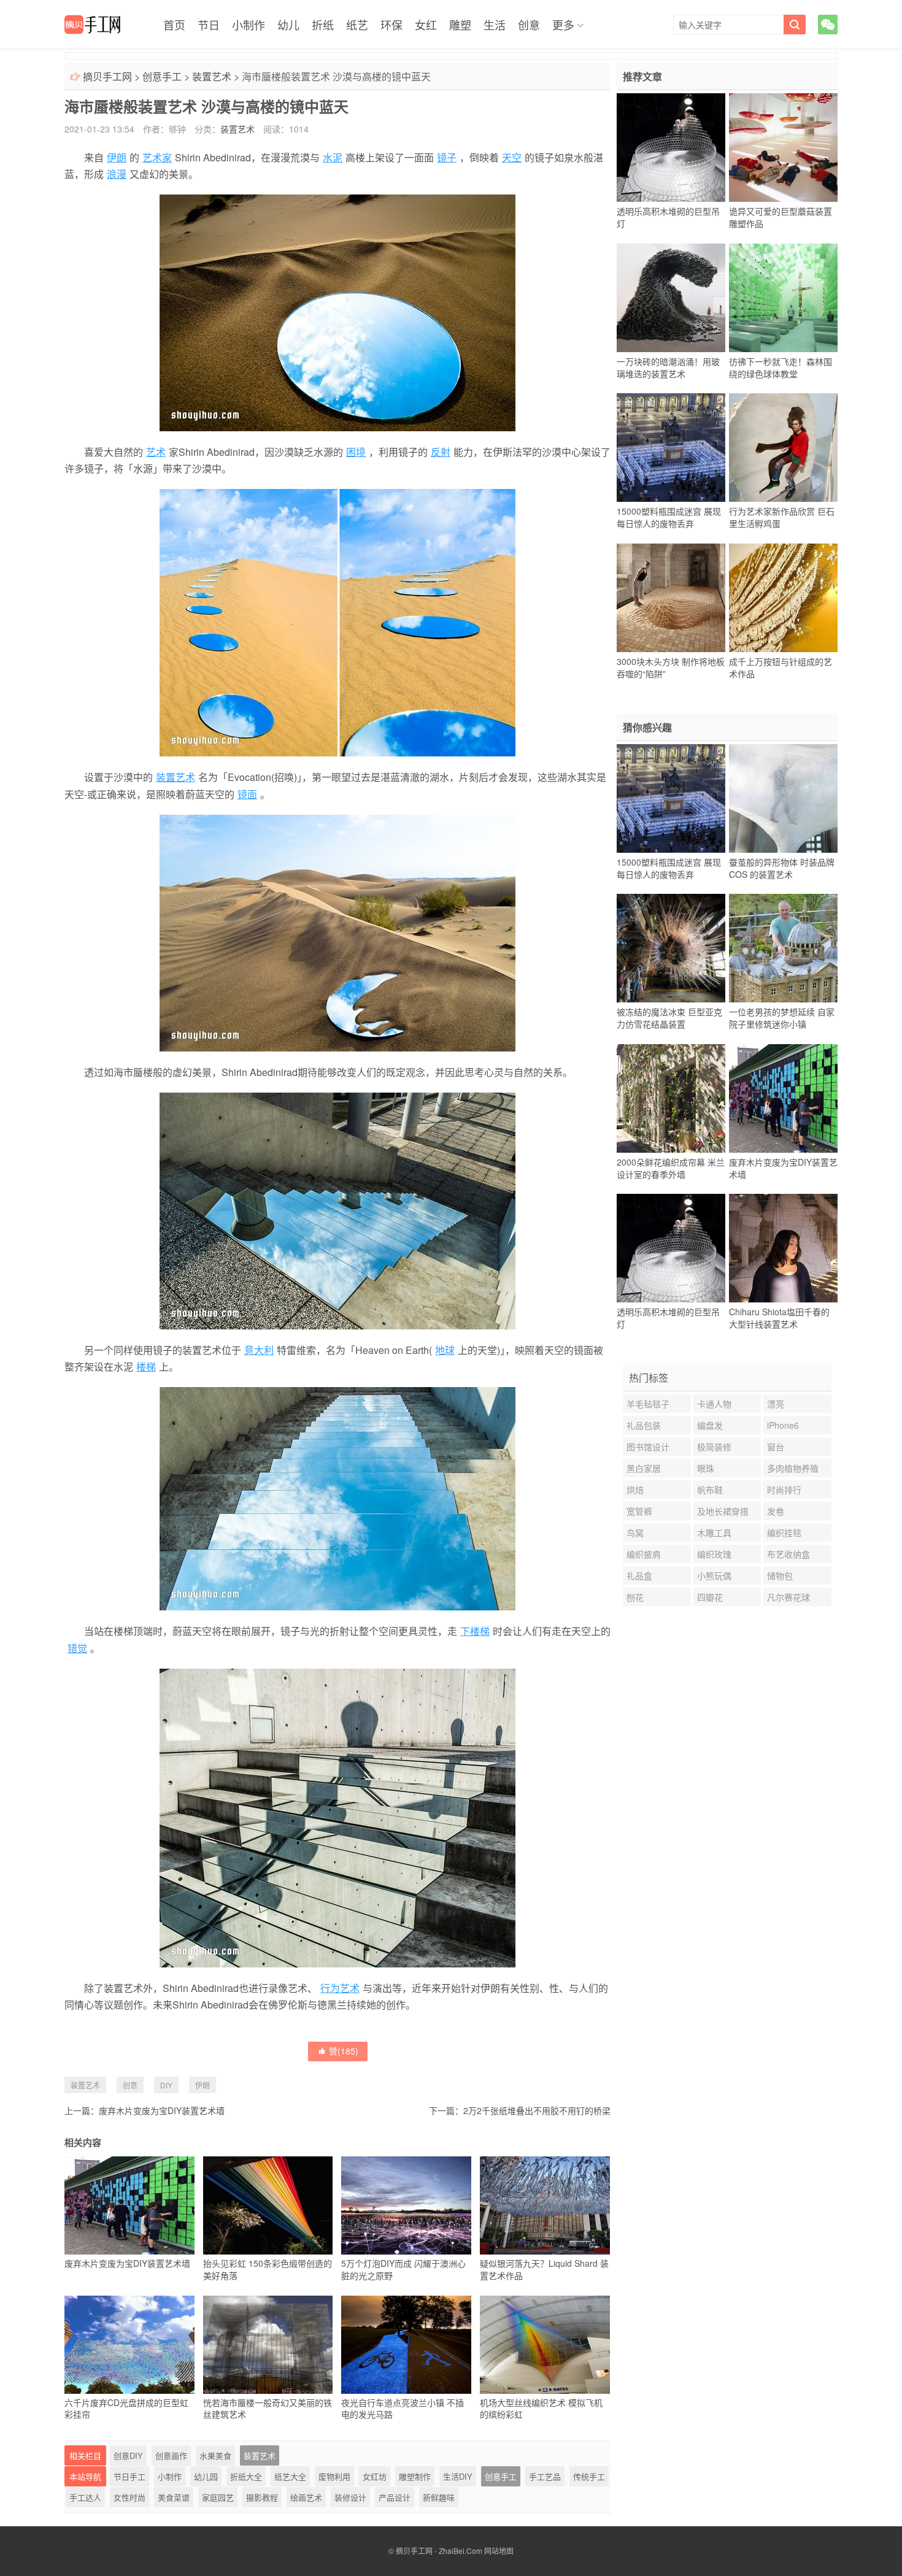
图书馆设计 (648, 1447)
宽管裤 (639, 1511)
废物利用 (334, 2476)
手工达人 (85, 2497)
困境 (356, 452)
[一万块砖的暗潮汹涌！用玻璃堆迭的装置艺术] (671, 298)
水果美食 (215, 2455)
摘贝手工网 (107, 76)
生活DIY (458, 2476)
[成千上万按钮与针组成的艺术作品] (783, 598)
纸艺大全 (290, 2476)
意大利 (259, 1350)
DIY (166, 2085)
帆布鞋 (710, 1490)
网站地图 (499, 2551)
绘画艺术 (306, 2497)
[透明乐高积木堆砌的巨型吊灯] (671, 148)
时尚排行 (784, 1490)
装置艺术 (212, 76)
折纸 (323, 25)
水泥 (333, 157)
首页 (174, 25)
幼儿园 (206, 2476)
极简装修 (714, 1447)
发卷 (776, 1511)
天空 (512, 157)
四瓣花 (710, 1597)
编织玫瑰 (714, 1554)
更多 (563, 25)
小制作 (249, 25)
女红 (426, 25)
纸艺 (357, 25)
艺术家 (157, 157)
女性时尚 (129, 2497)
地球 (445, 1350)
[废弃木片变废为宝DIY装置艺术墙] (783, 1098)
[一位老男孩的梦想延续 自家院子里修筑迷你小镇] (783, 948)
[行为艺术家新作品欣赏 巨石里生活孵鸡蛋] (783, 448)
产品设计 (395, 2497)
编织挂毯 (784, 1532)
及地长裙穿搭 (723, 1511)
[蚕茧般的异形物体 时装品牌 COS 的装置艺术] (783, 798)
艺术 (156, 452)
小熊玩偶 (714, 1575)
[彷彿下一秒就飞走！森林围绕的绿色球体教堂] (783, 298)
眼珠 (706, 1468)
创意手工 (162, 76)
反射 (441, 452)
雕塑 (460, 25)
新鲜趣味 (439, 2497)
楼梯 (146, 1367)
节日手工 (129, 2476)
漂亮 (776, 1404)
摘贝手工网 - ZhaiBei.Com (439, 2551)
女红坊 (375, 2476)
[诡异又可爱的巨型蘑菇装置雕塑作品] (783, 148)
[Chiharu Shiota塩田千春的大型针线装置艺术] (783, 1248)
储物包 (780, 1575)
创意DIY (128, 2455)
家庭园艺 (218, 2497)
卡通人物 (714, 1404)
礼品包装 (644, 1425)
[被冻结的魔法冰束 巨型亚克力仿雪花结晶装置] (671, 948)
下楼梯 (475, 1631)
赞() (344, 2051)
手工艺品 (545, 2476)
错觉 (77, 1648)
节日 (209, 25)
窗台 (776, 1447)
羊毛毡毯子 (648, 1404)
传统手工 (589, 2476)
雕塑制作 (415, 2476)
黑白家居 (644, 1468)
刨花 (635, 1597)
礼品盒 (639, 1575)
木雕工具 (714, 1532)
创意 (529, 25)
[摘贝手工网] (92, 25)
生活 (495, 25)
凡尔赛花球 (788, 1597)
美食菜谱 (174, 2497)
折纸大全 (246, 2476)
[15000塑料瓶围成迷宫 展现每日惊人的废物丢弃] (671, 448)
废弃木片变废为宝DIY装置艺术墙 (162, 2110)
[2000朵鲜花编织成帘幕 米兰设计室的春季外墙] (671, 1098)
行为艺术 (340, 1988)
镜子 (447, 157)
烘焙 (635, 1490)
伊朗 (117, 157)
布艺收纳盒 (788, 1554)
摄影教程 (262, 2497)
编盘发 (710, 1425)
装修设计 (350, 2497)
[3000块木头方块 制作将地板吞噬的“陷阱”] (671, 598)
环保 (391, 25)
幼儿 (288, 25)
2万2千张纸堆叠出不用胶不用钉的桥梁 (537, 2110)
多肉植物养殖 (793, 1468)
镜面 (247, 794)
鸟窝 (635, 1532)
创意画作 (171, 2455)
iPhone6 (783, 1425)
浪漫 (117, 174)
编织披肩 (644, 1554)
